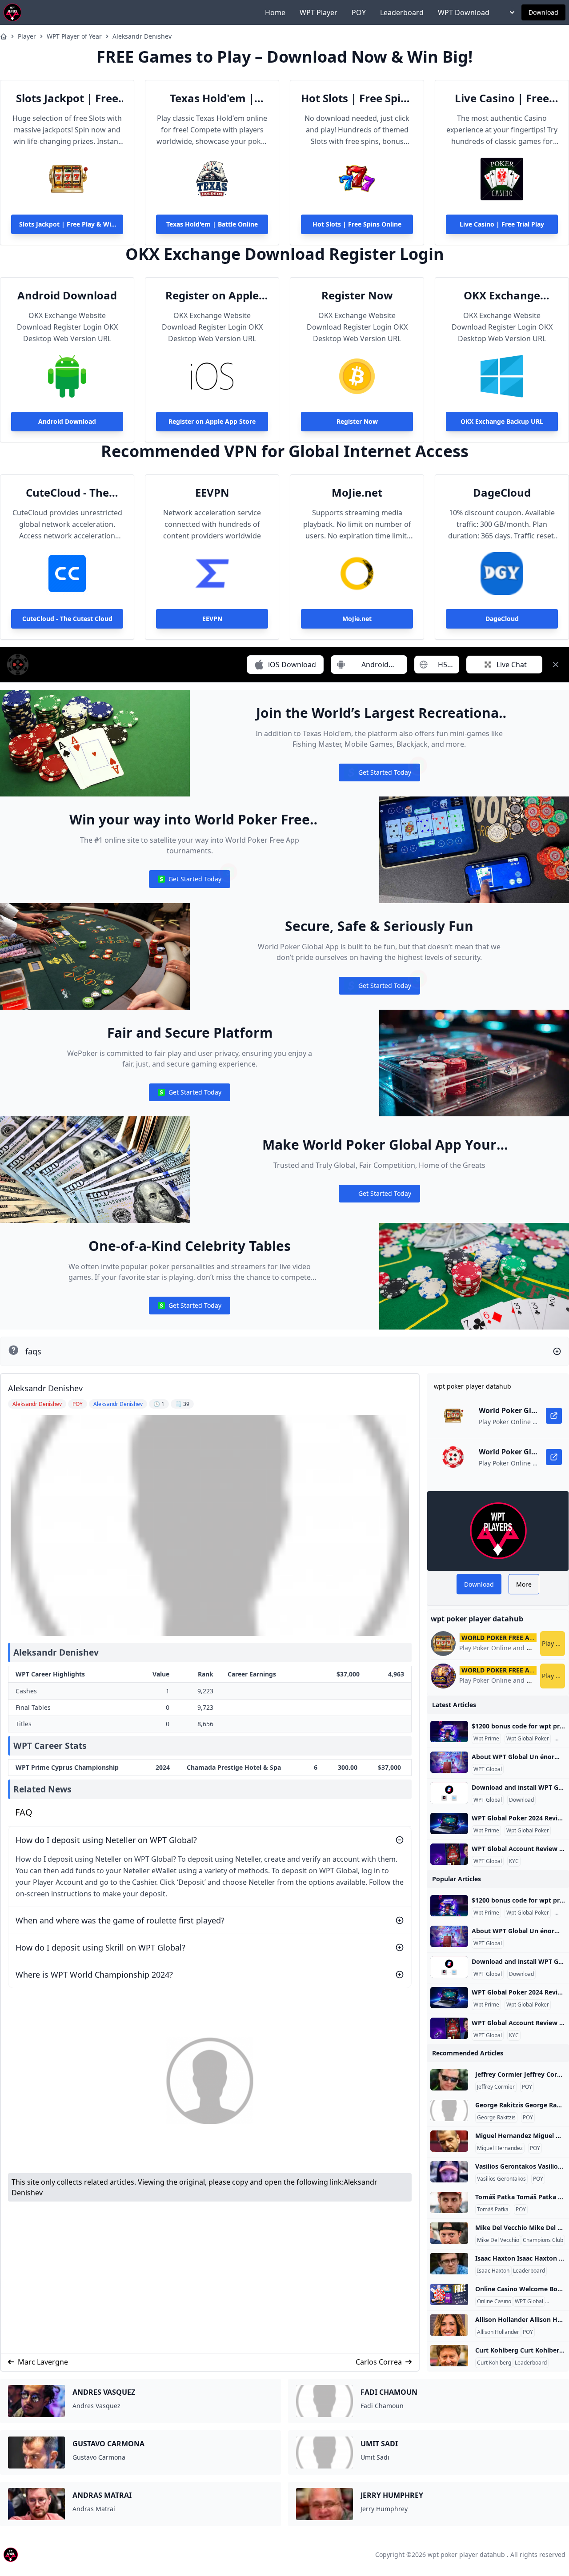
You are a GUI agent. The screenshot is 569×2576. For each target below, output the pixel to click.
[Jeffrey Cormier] (449, 2080)
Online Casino (494, 2301)
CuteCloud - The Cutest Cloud (67, 493)
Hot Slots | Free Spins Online (357, 98)
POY (359, 12)
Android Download (67, 295)
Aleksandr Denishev (142, 36)
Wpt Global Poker (528, 1739)
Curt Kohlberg (494, 2363)
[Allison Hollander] (449, 2325)
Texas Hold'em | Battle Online (212, 98)
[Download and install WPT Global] (449, 1793)
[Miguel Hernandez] (449, 2141)
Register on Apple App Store (212, 295)
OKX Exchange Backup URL (502, 295)
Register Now (357, 295)
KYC (514, 1861)
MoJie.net (357, 493)
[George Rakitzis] (449, 2110)
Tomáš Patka (493, 2210)
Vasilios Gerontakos (501, 2179)
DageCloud (502, 493)
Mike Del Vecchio (498, 2240)
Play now (553, 1643)
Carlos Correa (379, 2362)
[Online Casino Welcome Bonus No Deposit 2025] (449, 2294)
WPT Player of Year (74, 36)
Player (27, 36)
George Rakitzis (496, 2118)
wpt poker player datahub (466, 2554)
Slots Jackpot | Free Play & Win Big (67, 98)
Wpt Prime (486, 1739)
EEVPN (212, 493)
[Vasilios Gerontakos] (449, 2172)
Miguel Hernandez (500, 2148)
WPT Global (488, 1769)
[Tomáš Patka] (449, 2202)
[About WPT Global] (449, 1762)
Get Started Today (379, 774)
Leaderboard (402, 12)
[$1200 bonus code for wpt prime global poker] (449, 1732)
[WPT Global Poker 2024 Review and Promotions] (449, 1824)
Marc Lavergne (43, 2362)
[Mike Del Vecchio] (449, 2233)
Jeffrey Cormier (496, 2087)
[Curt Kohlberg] (449, 2356)
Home (275, 12)
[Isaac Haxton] (449, 2264)
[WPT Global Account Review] (449, 1854)
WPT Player (319, 12)
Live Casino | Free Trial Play (502, 98)
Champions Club (543, 2240)
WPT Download (464, 12)
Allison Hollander (498, 2332)
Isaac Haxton (493, 2271)
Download (543, 12)
